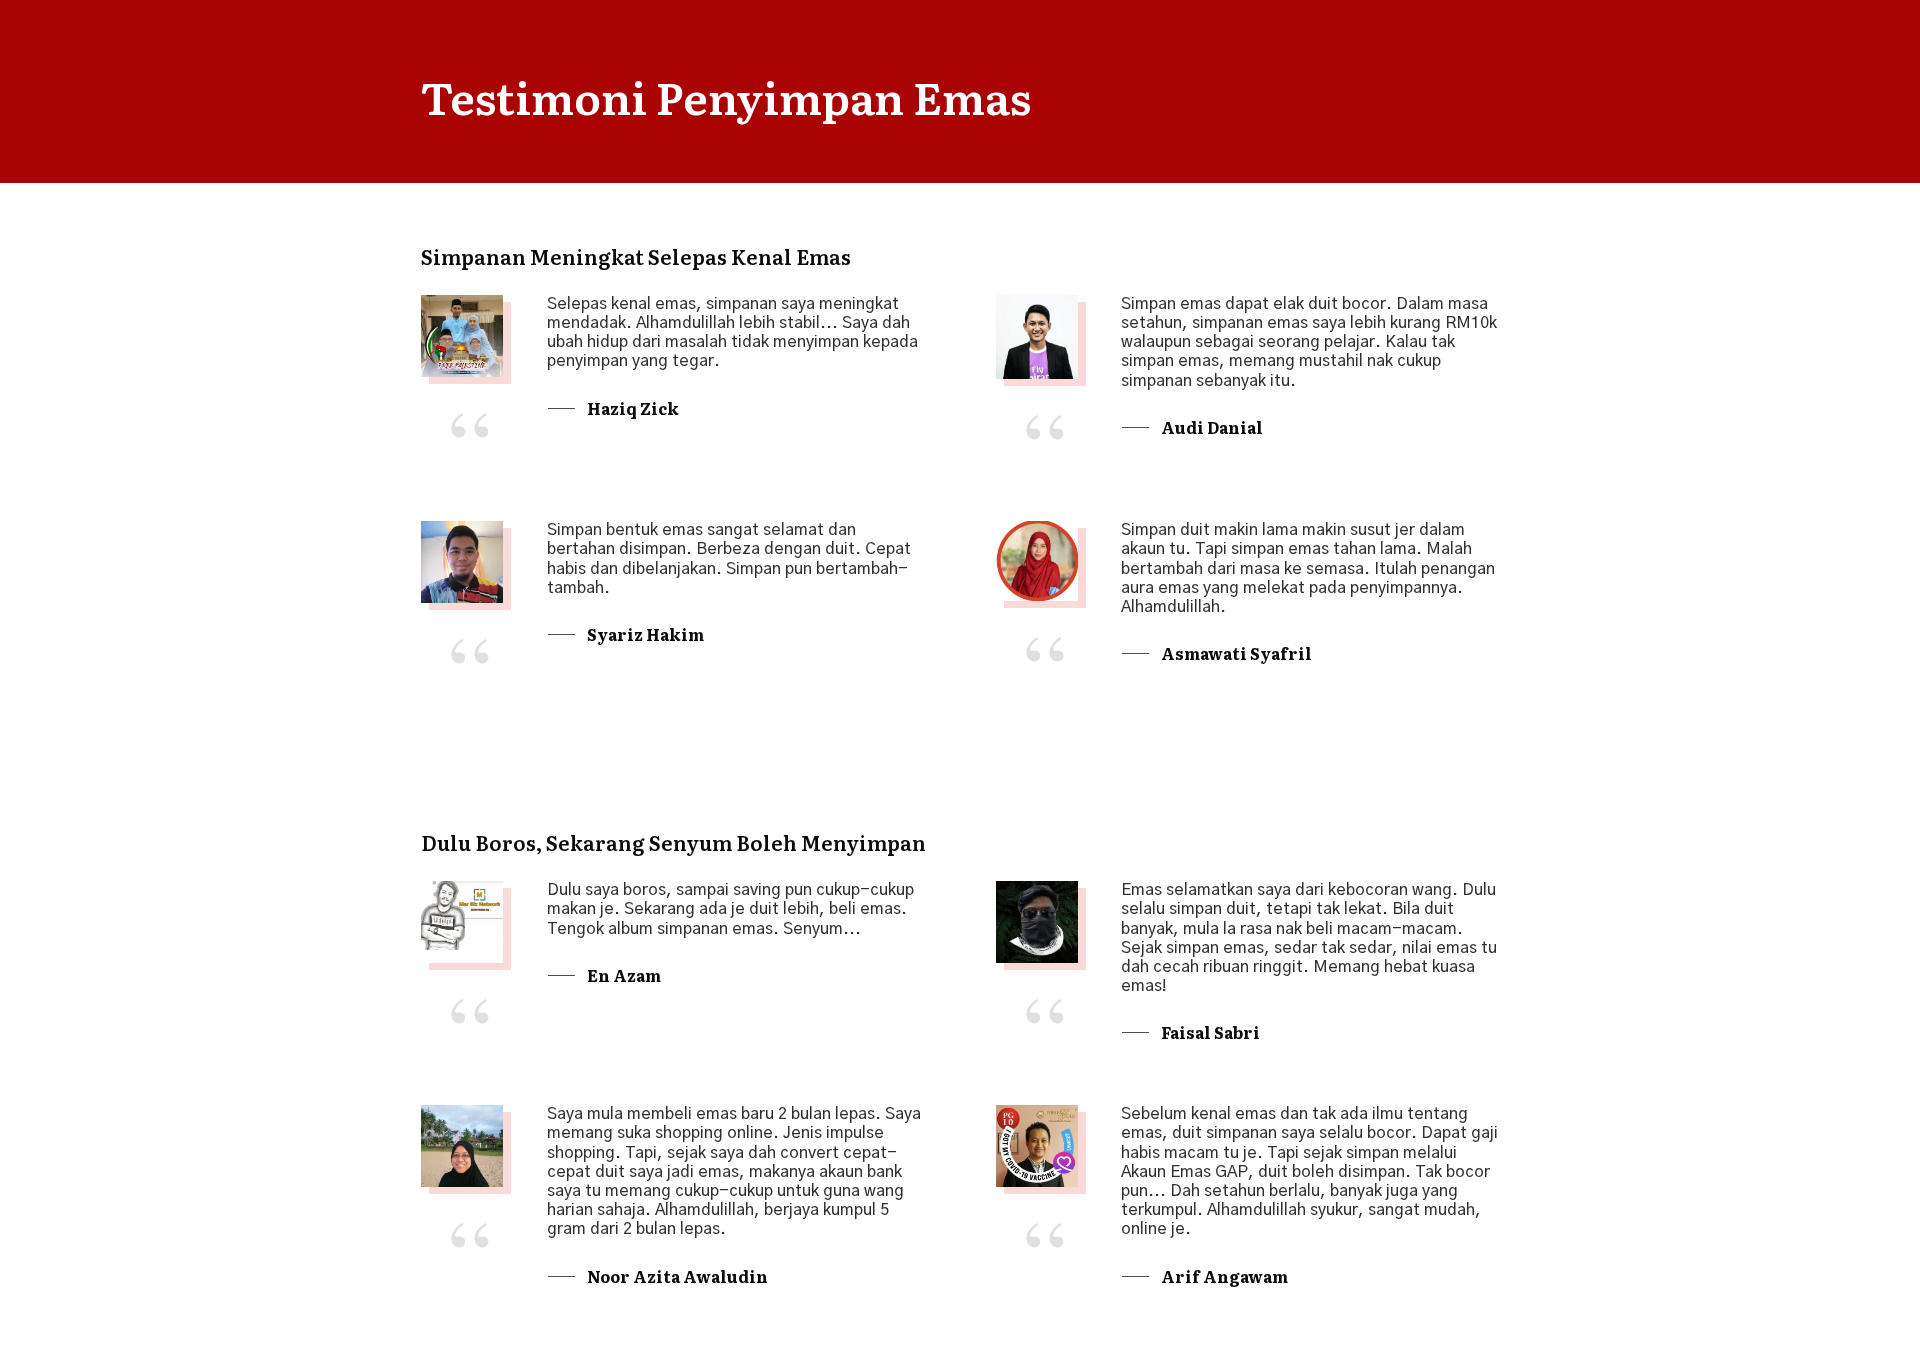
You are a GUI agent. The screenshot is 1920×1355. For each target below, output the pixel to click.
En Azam (624, 975)
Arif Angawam (1224, 1276)
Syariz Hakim (645, 634)
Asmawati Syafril (1236, 653)
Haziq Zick (633, 408)
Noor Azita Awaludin (677, 1276)
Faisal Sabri (1210, 1032)
